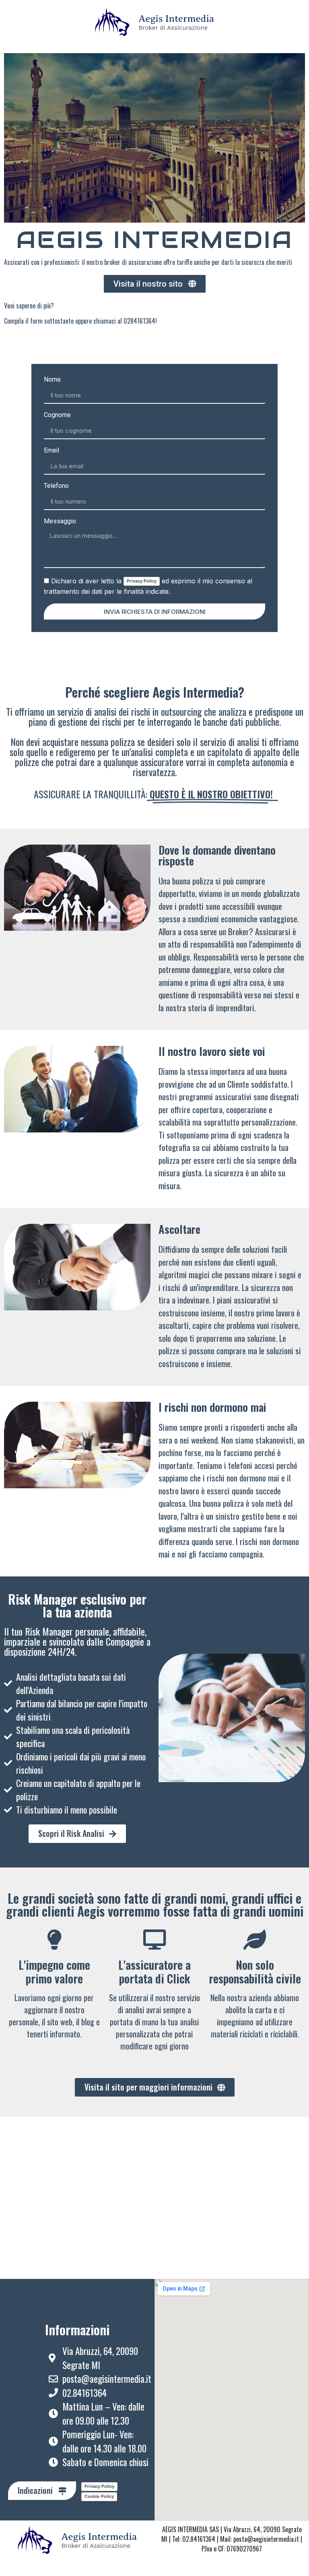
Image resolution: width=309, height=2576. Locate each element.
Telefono (56, 486)
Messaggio (60, 522)
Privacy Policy (142, 581)
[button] (155, 284)
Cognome (57, 415)
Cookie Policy (99, 2496)
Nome (52, 380)
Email (51, 451)
